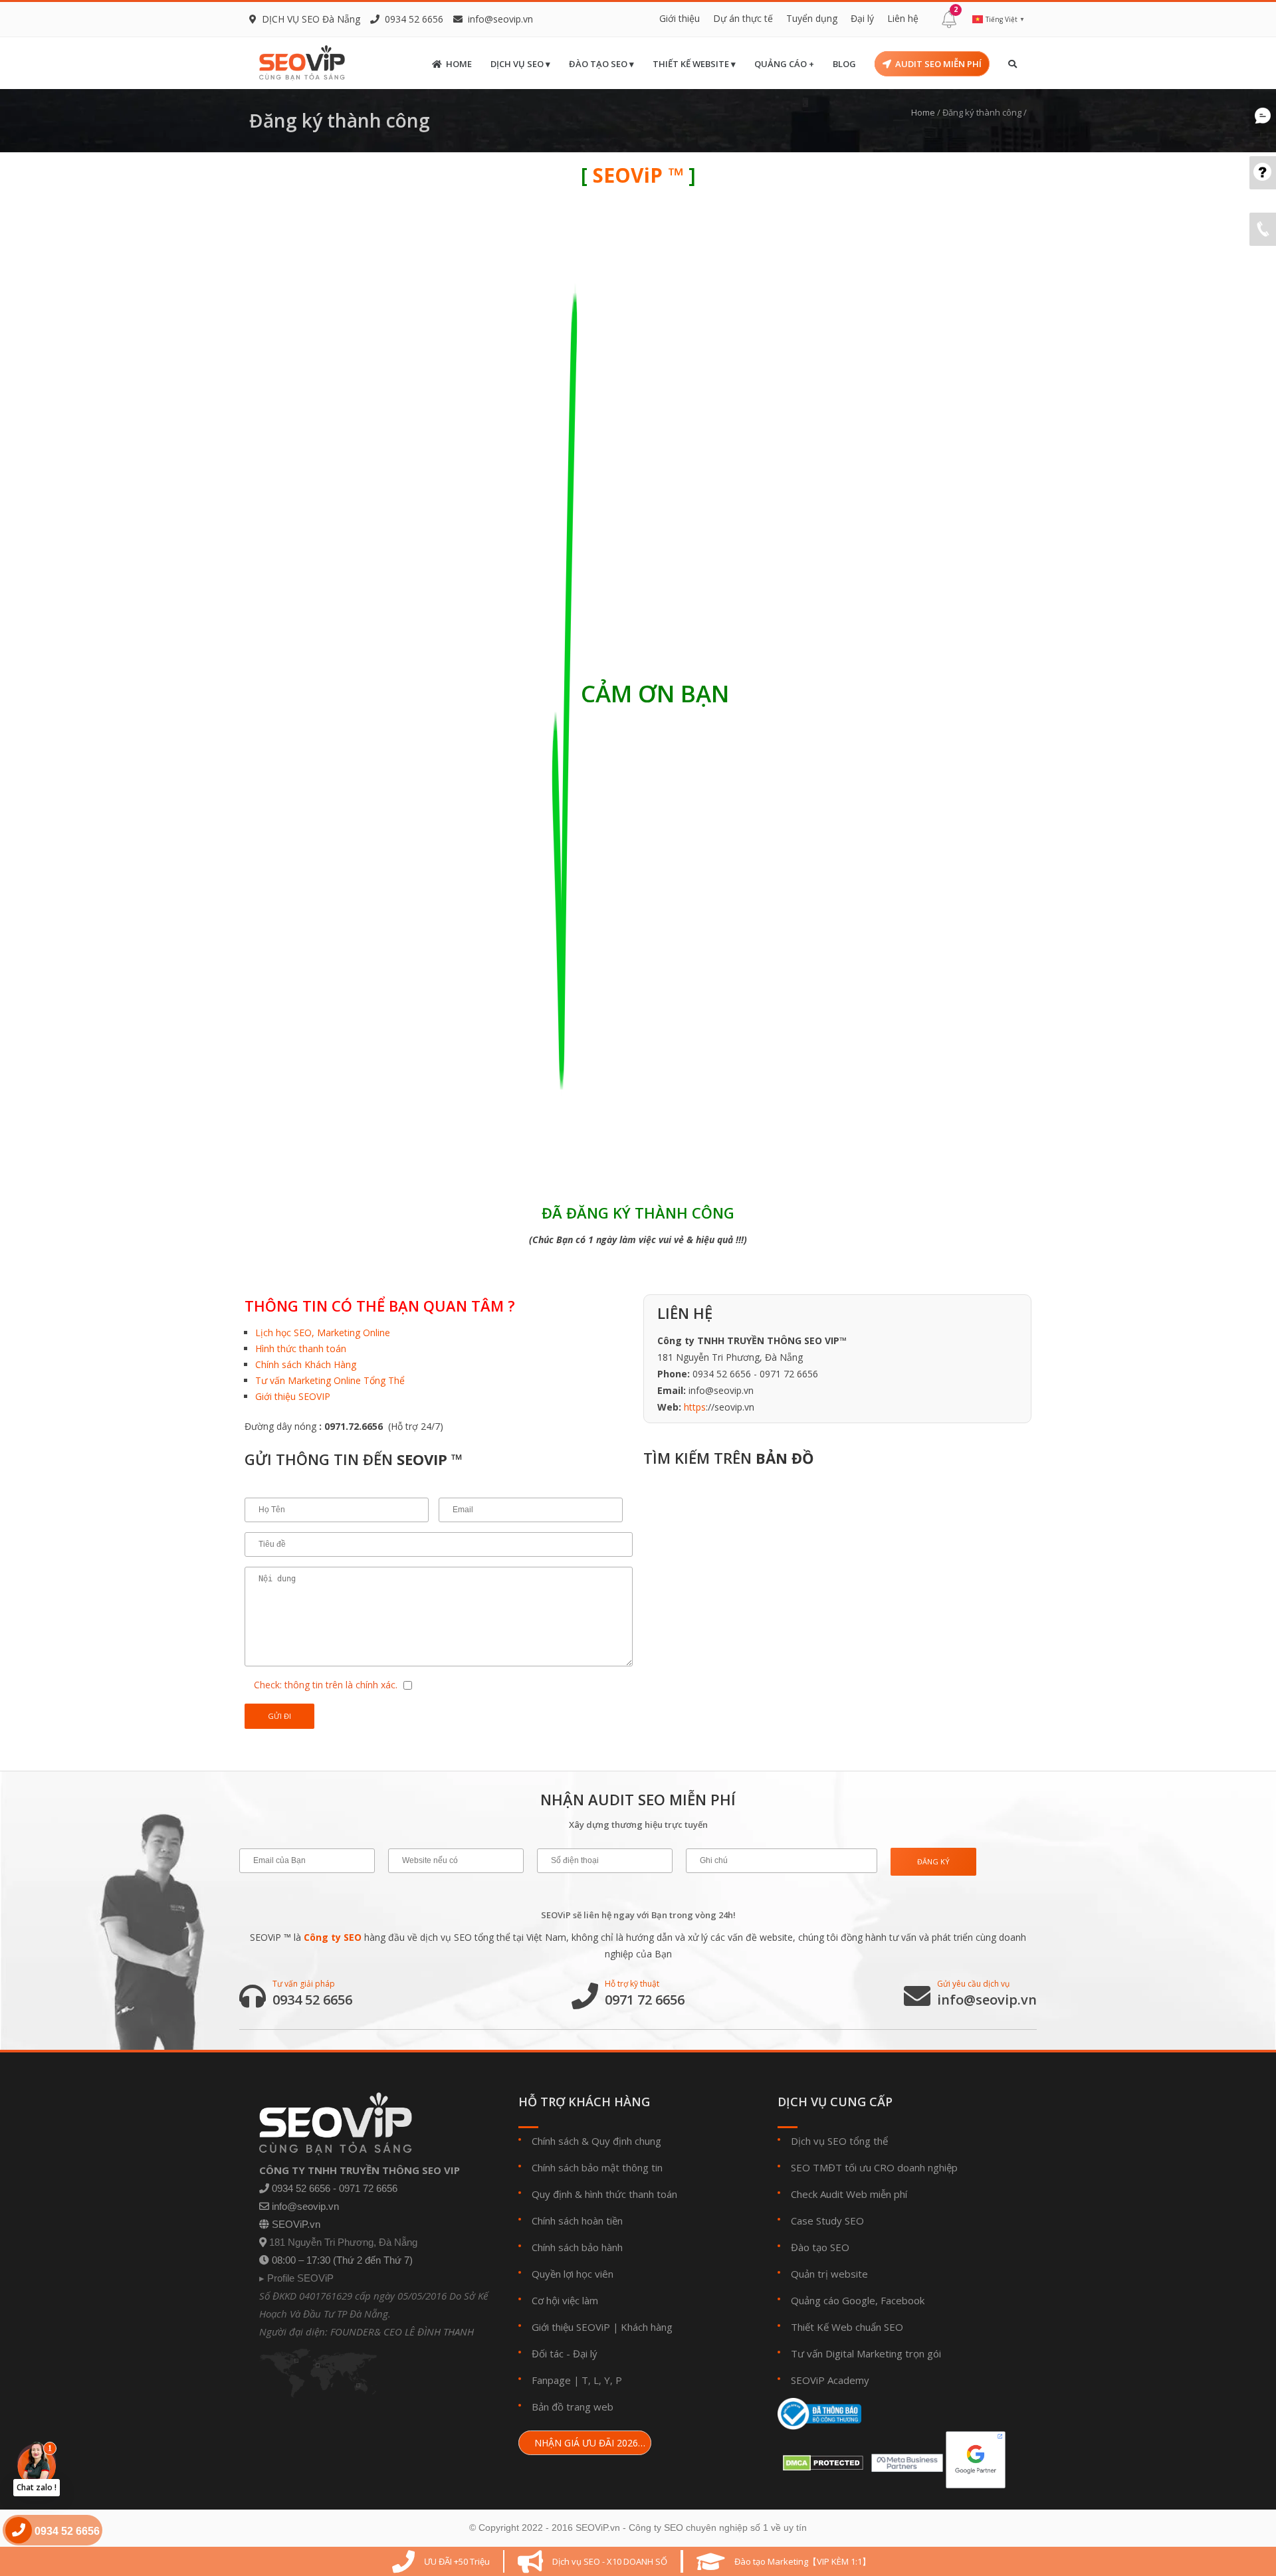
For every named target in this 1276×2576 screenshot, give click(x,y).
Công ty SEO (333, 1937)
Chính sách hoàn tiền (577, 2221)
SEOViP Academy (830, 2380)
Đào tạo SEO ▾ (601, 64)
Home (459, 64)
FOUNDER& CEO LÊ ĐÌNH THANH (402, 2331)
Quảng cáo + (784, 64)
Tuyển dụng (812, 18)
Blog (844, 64)
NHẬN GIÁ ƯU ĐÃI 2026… (588, 2443)
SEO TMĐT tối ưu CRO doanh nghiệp (874, 2167)
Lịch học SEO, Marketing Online (323, 1333)
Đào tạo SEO (820, 2247)
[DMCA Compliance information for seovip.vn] (820, 2459)
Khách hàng (647, 2327)
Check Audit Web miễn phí (849, 2194)
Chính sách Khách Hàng (306, 1364)
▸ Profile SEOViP (296, 2278)
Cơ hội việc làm (565, 2300)
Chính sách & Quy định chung (596, 2141)
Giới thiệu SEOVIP (293, 1396)
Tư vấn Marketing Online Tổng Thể (330, 1380)
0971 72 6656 (645, 2000)
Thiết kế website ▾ (694, 64)
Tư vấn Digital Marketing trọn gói (866, 2353)
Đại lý (862, 18)
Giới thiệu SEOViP (571, 2327)
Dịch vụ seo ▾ (520, 64)
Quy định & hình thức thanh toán (604, 2194)
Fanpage (551, 2380)
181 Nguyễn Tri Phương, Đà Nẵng (343, 2242)
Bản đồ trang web (573, 2407)
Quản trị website (829, 2274)
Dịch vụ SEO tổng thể (839, 2141)
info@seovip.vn (500, 19)
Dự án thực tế (743, 18)
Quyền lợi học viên (573, 2274)
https (695, 1407)
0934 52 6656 (312, 2000)
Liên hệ (903, 18)
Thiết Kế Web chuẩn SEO (847, 2327)
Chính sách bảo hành (577, 2247)
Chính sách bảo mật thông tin (597, 2167)
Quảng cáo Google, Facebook (858, 2300)
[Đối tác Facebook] (904, 2459)
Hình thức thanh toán (301, 1348)
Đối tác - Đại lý (565, 2353)
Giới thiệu (680, 18)
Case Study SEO (827, 2221)
